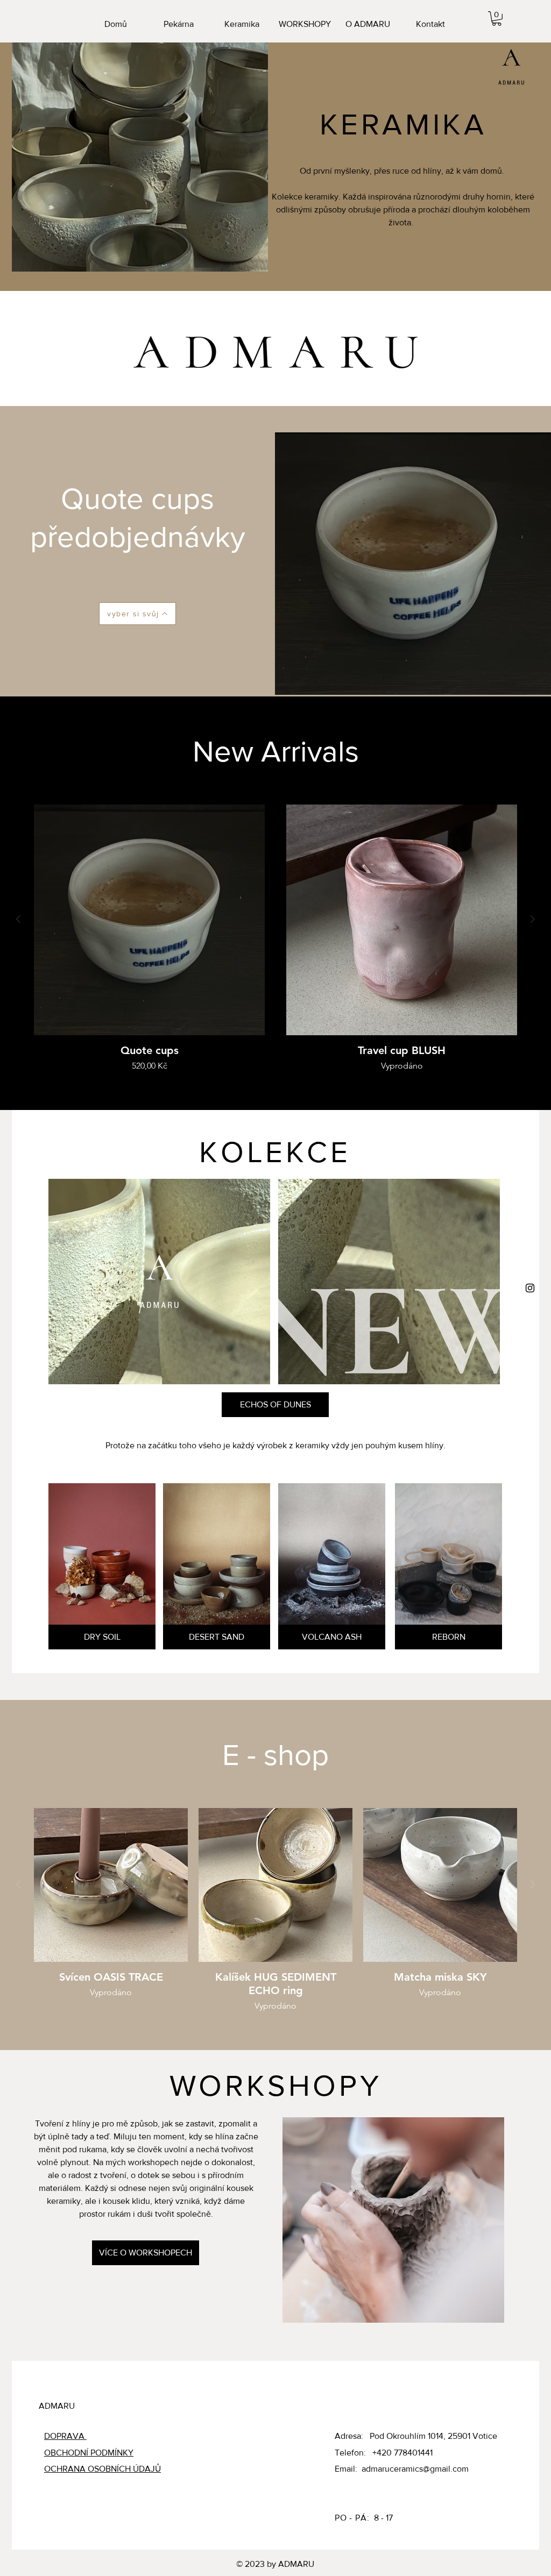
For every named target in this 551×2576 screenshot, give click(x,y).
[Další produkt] (533, 919)
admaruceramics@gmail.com (415, 2469)
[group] (275, 938)
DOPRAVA (65, 2436)
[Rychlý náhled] (149, 920)
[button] (497, 19)
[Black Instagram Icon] (530, 1288)
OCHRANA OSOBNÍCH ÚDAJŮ (103, 2469)
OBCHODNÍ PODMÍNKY (89, 2453)
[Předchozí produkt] (18, 919)
